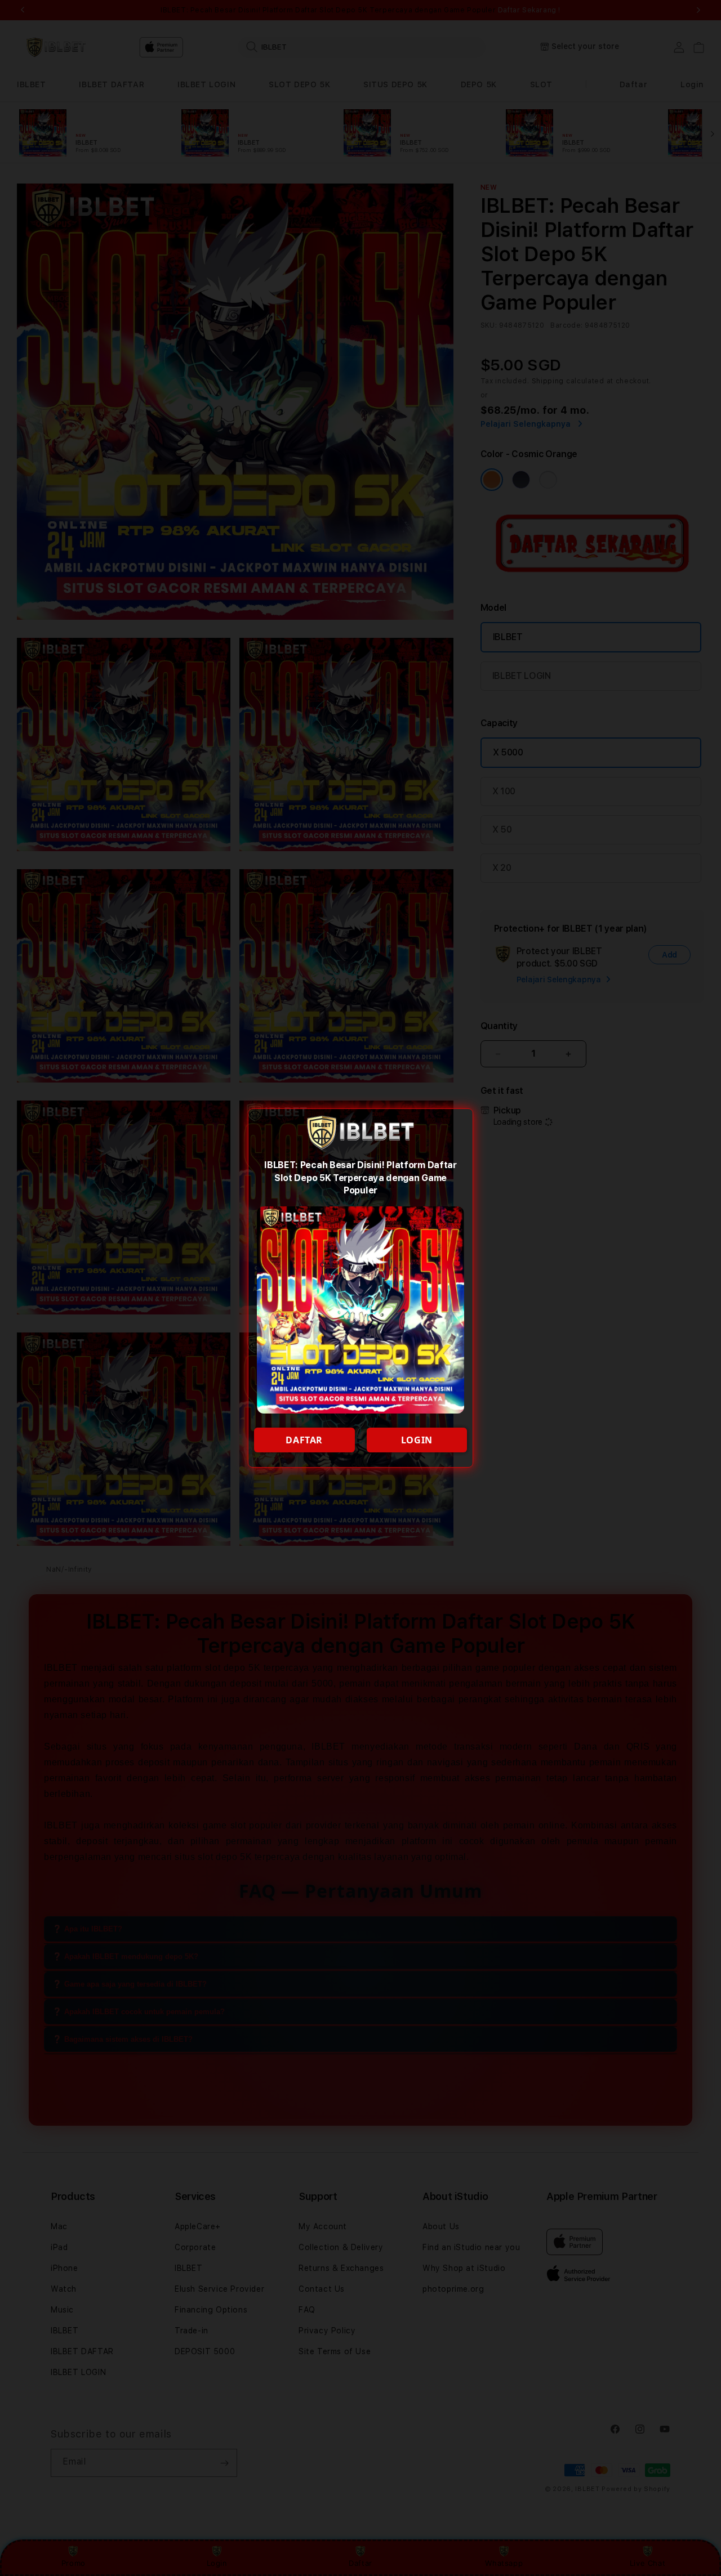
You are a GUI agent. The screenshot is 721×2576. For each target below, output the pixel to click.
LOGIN (417, 1440)
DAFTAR (304, 1440)
